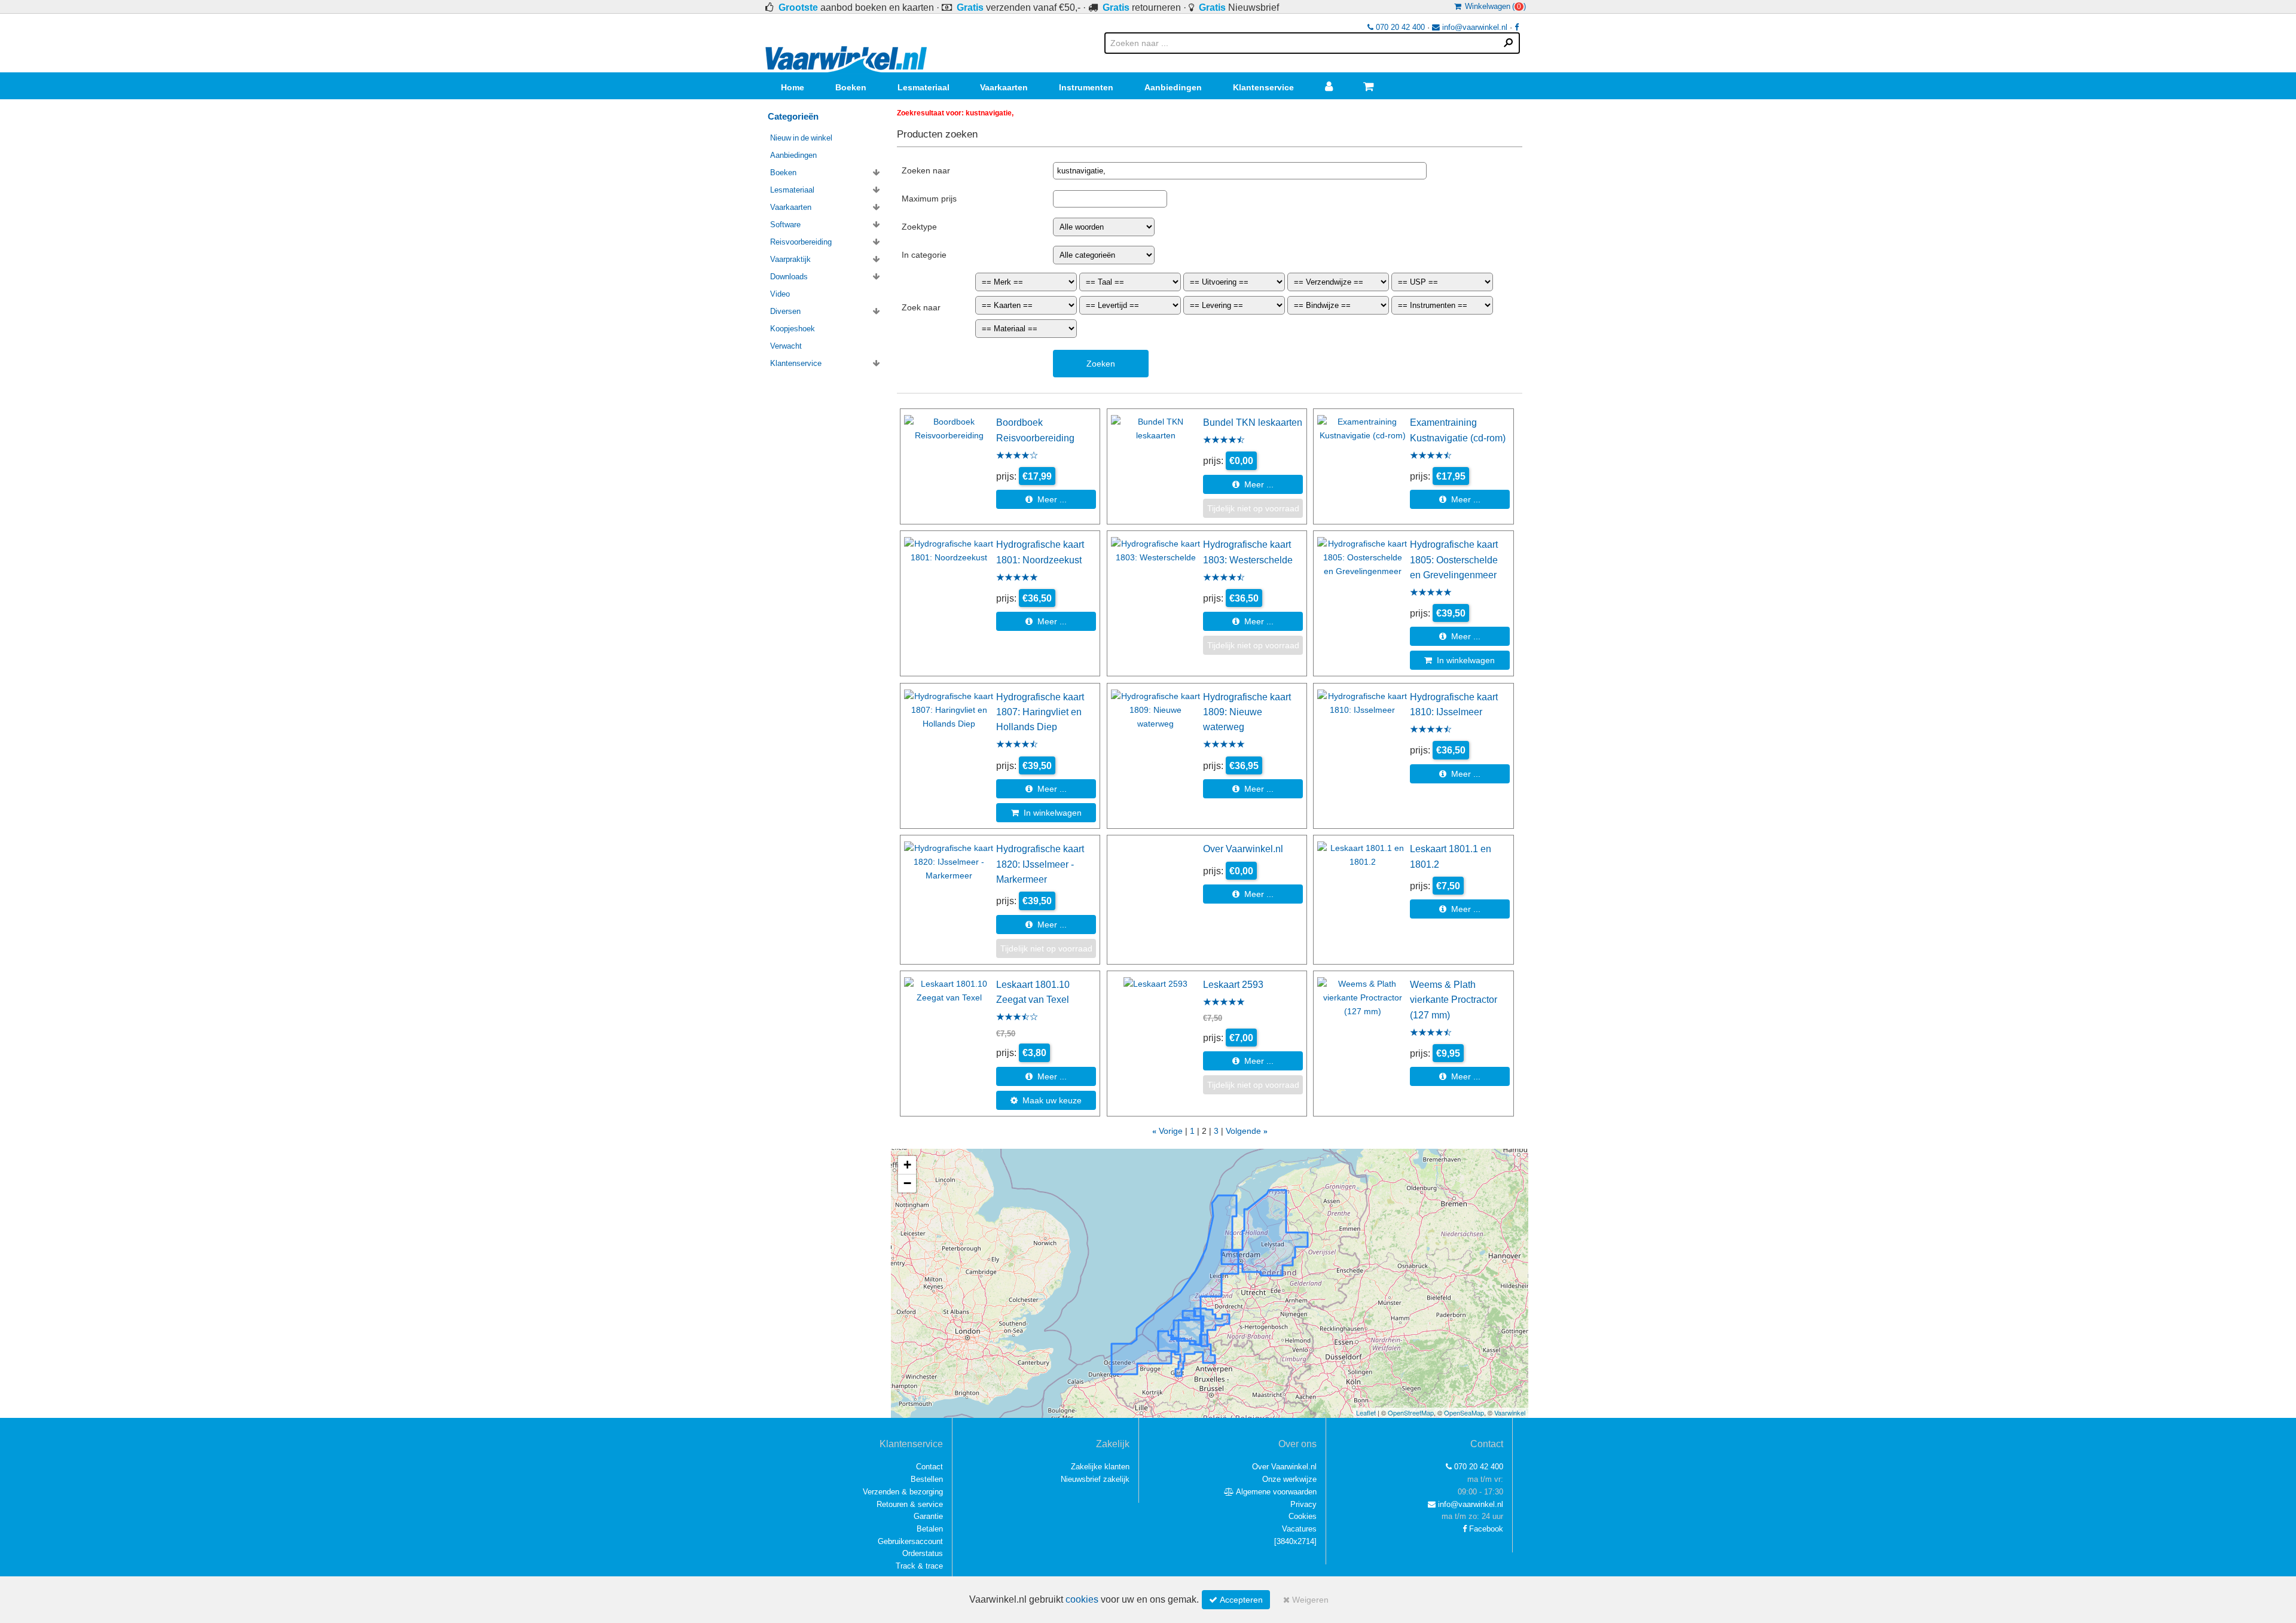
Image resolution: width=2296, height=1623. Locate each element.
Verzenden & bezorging (903, 1492)
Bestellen (927, 1479)
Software (785, 225)
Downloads (789, 277)
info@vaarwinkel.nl (1474, 27)
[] (1295, 1541)
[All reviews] (1017, 456)
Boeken (851, 87)
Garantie (928, 1516)
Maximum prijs (929, 199)
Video (780, 294)
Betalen (930, 1529)
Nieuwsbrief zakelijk (1095, 1479)
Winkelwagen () (1494, 6)
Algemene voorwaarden (1275, 1492)
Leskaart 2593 (1233, 984)
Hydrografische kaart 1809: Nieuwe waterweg (1247, 712)
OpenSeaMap (1464, 1413)
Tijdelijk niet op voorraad (1253, 508)
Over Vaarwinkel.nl (1243, 849)
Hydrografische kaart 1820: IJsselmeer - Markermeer (1040, 864)
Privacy (1303, 1504)
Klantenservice (1263, 87)
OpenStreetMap (1411, 1413)
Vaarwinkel (1510, 1413)
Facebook (1485, 1529)
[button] (907, 1165)
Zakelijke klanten (1100, 1467)
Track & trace (919, 1566)
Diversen (785, 311)
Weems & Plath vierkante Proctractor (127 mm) (1454, 1000)
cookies (1082, 1599)
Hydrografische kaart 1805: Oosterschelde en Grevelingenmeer (1454, 559)
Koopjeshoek (793, 329)
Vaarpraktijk (790, 259)
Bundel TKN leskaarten (1253, 422)
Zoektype (919, 227)
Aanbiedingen (1173, 87)
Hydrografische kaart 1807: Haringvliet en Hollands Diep (1040, 712)
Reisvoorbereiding (801, 242)
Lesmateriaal (923, 87)
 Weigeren (1306, 1600)
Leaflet (1366, 1413)
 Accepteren (1236, 1600)
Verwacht (786, 346)
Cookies (1303, 1516)
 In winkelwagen (1460, 660)
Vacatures (1299, 1529)
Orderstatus (923, 1553)
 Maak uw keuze (1046, 1100)
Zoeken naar (926, 170)
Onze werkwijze (1289, 1479)
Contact (929, 1467)
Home (793, 87)
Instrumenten (1086, 87)
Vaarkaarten (1004, 87)
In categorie (924, 255)
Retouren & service (910, 1504)
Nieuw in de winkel (801, 138)
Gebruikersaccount (910, 1541)
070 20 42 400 (1399, 27)
